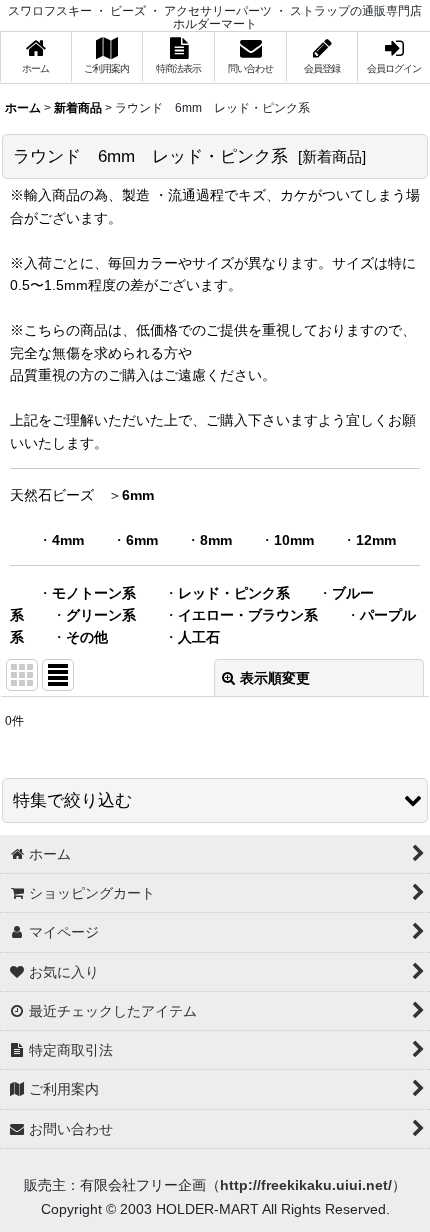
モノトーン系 (94, 593)
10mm (294, 540)
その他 (87, 637)
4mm (68, 540)
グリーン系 (101, 615)
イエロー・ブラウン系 (248, 615)
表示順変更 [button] (275, 678)
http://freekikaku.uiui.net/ (306, 1185)
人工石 (199, 637)
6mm (138, 495)
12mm (376, 540)
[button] (215, 800)
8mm (216, 540)
